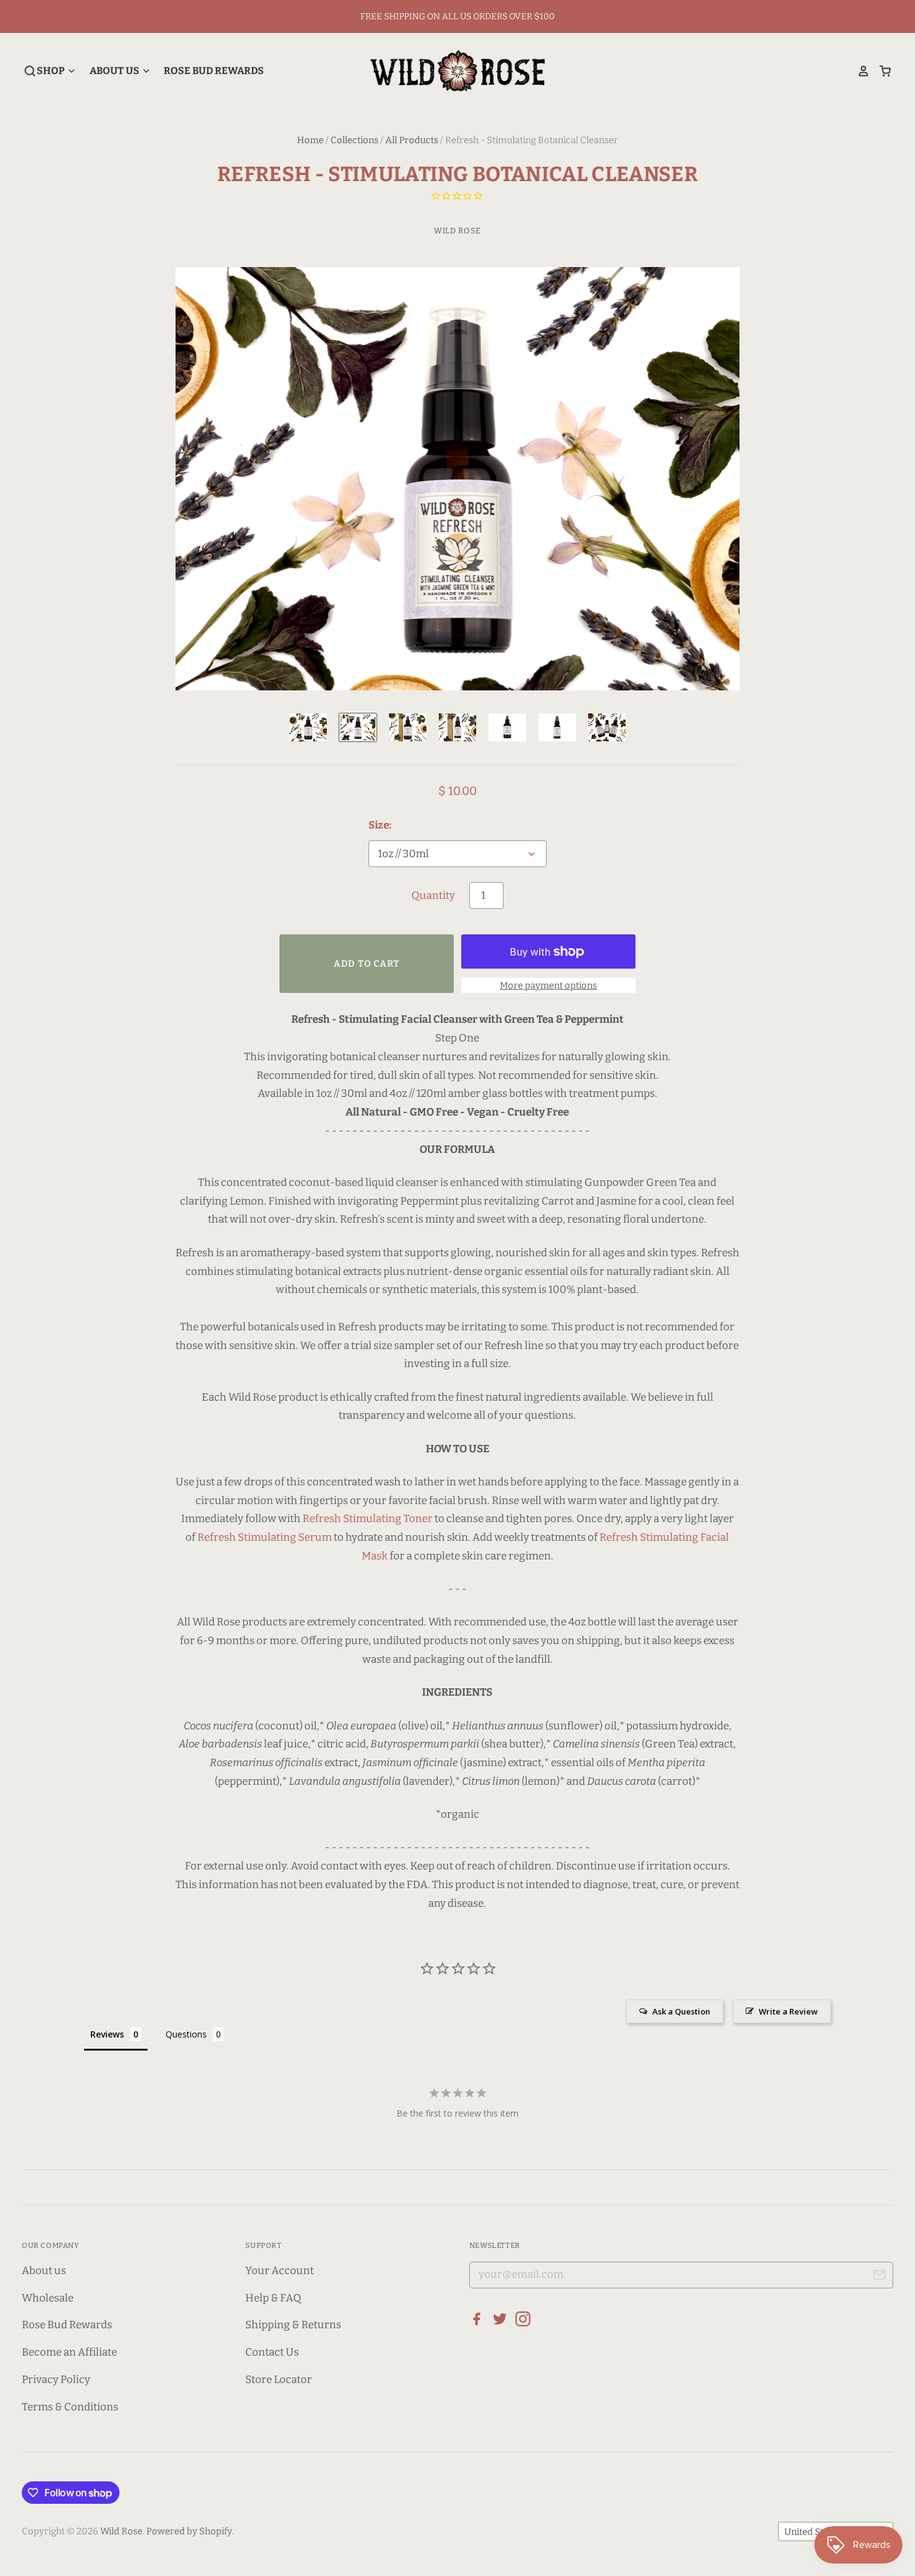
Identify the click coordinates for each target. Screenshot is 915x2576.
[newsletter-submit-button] (879, 2277)
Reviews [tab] (107, 2034)
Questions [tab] (186, 2034)
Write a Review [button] (788, 2011)
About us (44, 2271)
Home (310, 140)
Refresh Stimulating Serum (265, 1537)
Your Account (279, 2271)
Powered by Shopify (189, 2531)
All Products (412, 140)
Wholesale (48, 2298)
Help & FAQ (273, 2298)
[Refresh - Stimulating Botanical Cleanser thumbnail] (308, 727)
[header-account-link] (859, 71)
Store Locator (279, 2380)
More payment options (548, 985)
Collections (354, 140)
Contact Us (272, 2352)
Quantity (433, 895)
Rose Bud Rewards (214, 71)
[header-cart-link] (880, 71)
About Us (115, 71)
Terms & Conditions (70, 2407)
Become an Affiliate (69, 2352)
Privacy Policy (56, 2380)
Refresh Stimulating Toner (368, 1519)
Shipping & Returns (293, 2325)
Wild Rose (457, 231)
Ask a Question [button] (681, 2011)
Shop (52, 71)
